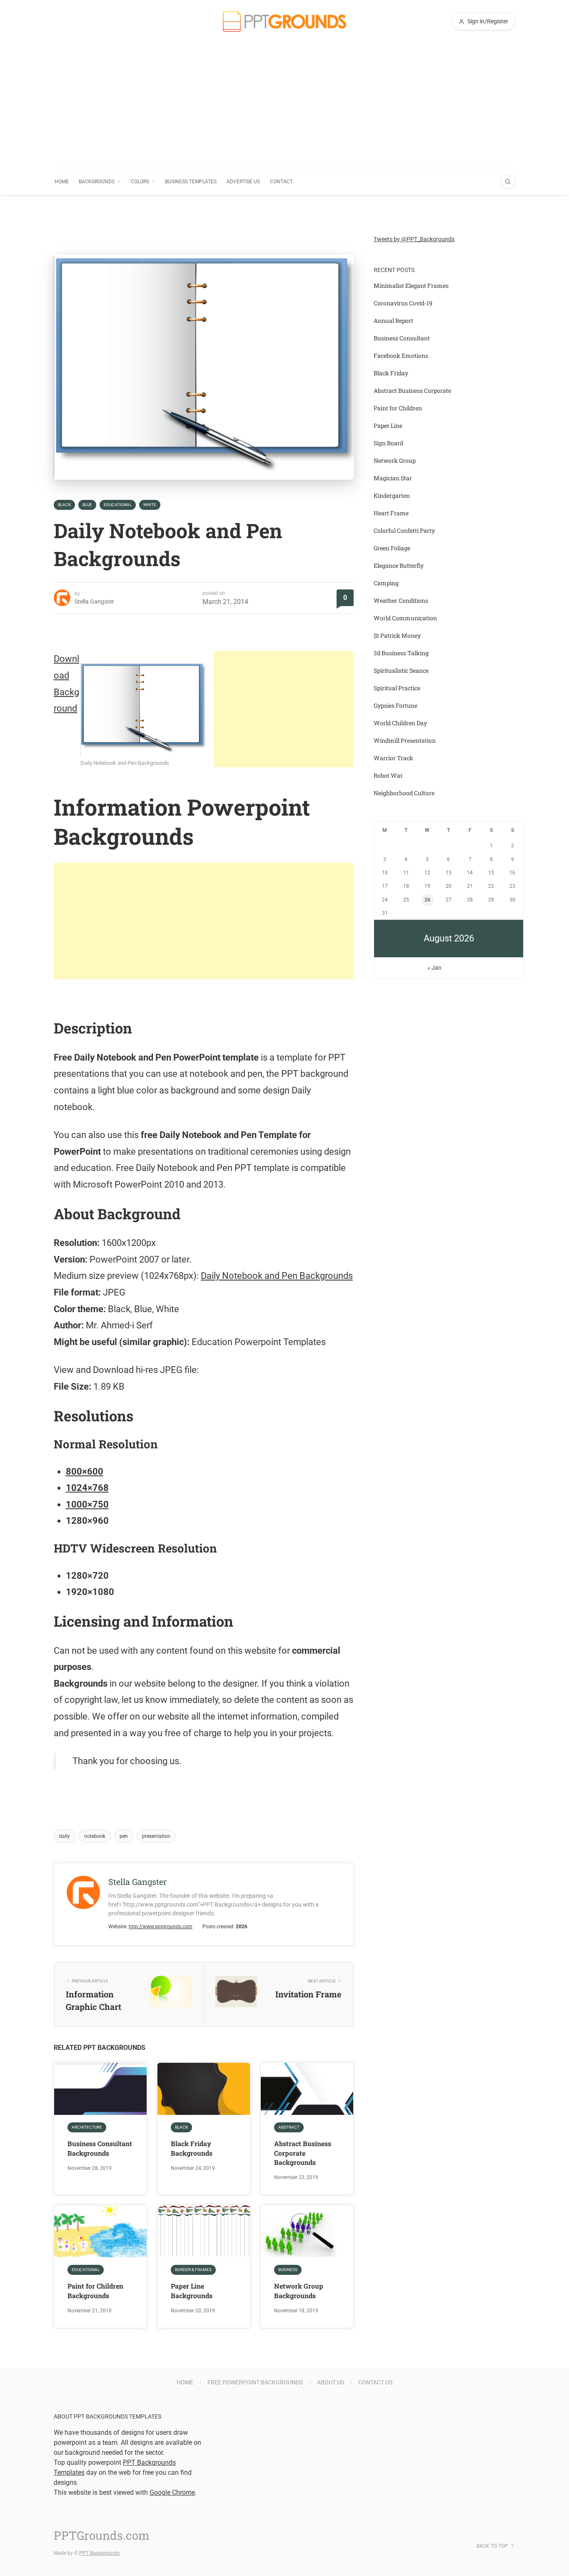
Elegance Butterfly (399, 565)
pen (124, 1836)
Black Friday (391, 373)
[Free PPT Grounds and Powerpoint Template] (284, 21)
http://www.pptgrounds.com (161, 1927)
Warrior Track (393, 758)
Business (288, 2270)
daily (65, 1836)
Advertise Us (243, 182)
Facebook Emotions (401, 356)
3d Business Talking (401, 653)
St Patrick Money (397, 635)
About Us (331, 2382)
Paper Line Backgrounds (192, 2290)
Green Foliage (392, 548)
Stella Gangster (94, 602)
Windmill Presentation (405, 740)
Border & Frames (193, 2270)
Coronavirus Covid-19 (403, 303)
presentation (156, 1836)
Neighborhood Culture (404, 793)
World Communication (405, 618)
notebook (95, 1836)
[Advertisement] (284, 105)
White (150, 505)
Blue (87, 505)
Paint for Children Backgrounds (95, 2290)
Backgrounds (97, 182)
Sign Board (388, 443)
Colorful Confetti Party (404, 530)
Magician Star (393, 478)
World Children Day (400, 723)
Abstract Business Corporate (412, 391)
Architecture (87, 2127)
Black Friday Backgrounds (192, 2148)
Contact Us (375, 2382)
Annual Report (393, 321)
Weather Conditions (401, 600)
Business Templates (191, 182)
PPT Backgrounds (99, 2553)
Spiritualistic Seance (401, 670)
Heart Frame (391, 513)
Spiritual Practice (397, 688)
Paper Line (388, 426)
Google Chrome (172, 2492)
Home (62, 182)
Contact (281, 182)
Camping (386, 583)
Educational (118, 505)
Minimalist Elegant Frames (411, 286)
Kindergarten (392, 495)
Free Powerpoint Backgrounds (255, 2382)
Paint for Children (398, 408)
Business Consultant (402, 338)
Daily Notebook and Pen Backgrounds (277, 1276)
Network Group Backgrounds (299, 2290)
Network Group (395, 461)
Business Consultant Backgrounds (100, 2148)
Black (64, 505)
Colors (140, 182)
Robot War (388, 775)
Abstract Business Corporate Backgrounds (303, 2153)
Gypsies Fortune (396, 705)
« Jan (434, 968)
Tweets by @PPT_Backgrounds (414, 239)
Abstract (289, 2127)
